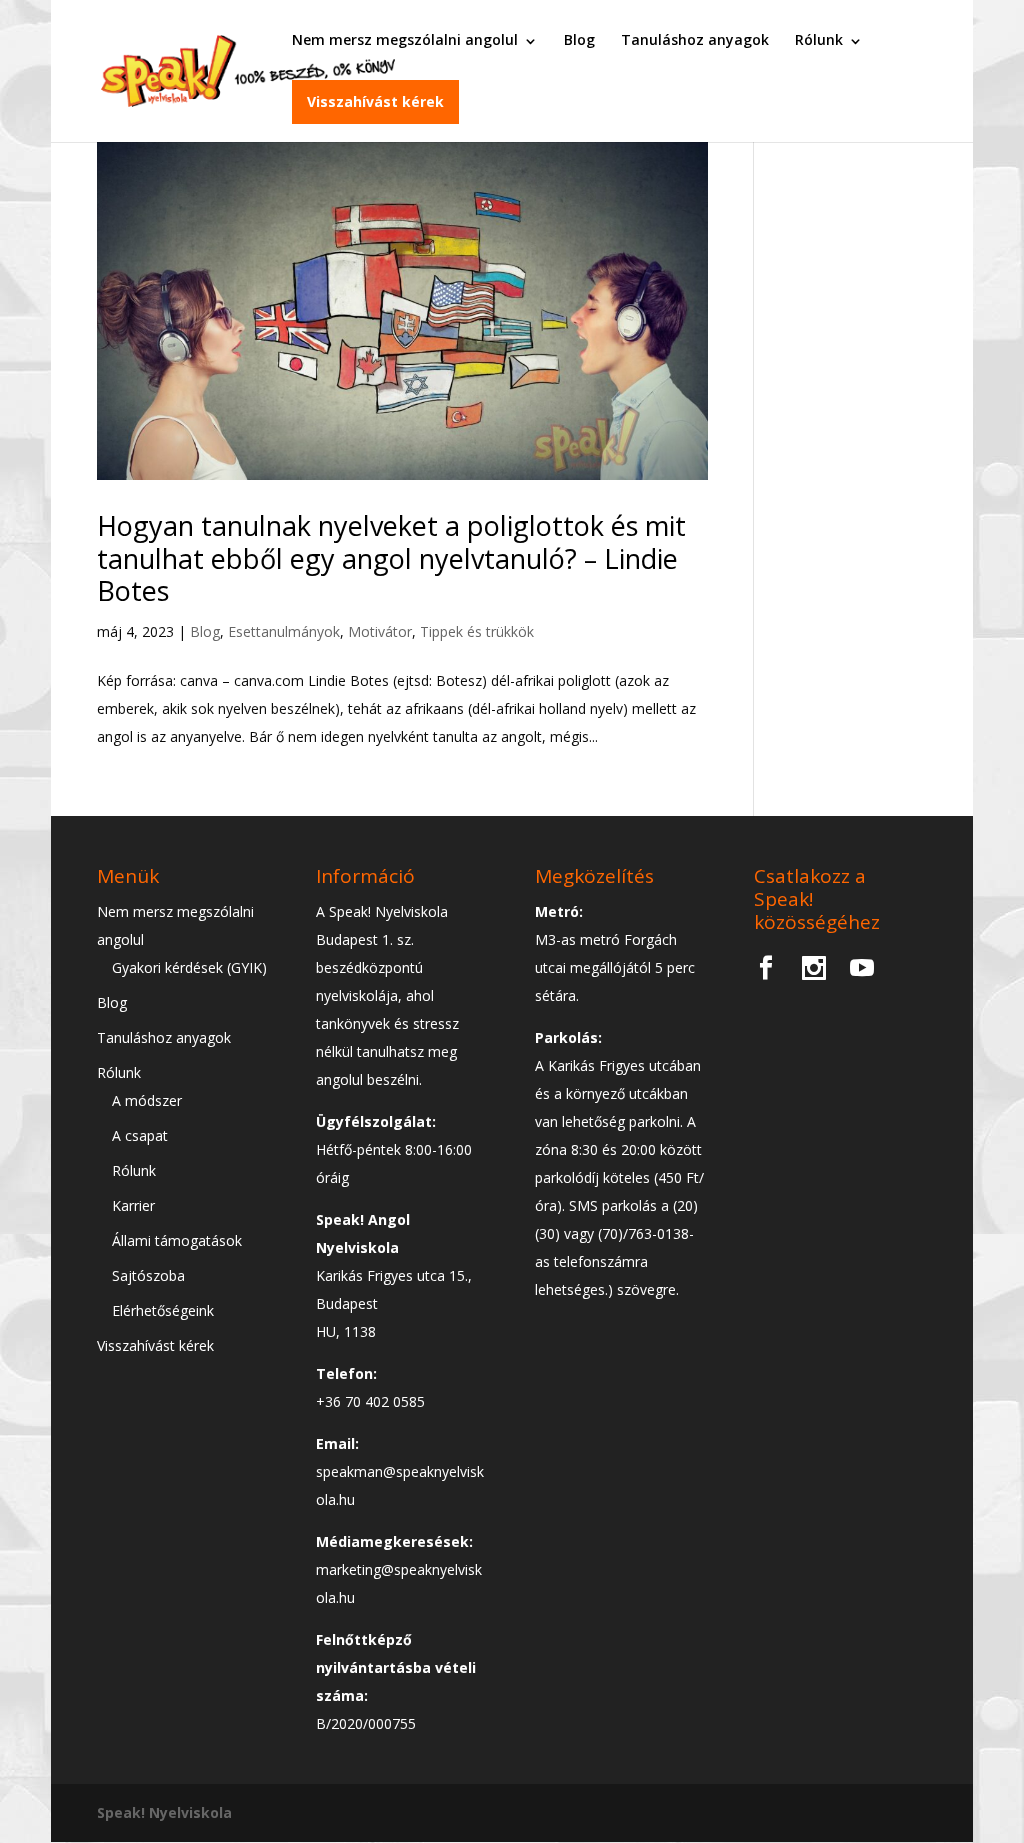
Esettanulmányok (284, 631)
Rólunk (819, 39)
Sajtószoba (148, 1275)
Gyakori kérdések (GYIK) (189, 967)
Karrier (133, 1205)
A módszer (147, 1100)
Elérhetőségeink (163, 1310)
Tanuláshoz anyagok (695, 39)
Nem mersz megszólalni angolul (405, 39)
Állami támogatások (177, 1240)
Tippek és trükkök (477, 631)
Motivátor (380, 631)
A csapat (140, 1135)
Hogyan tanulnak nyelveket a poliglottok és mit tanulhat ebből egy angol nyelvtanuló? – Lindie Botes (391, 558)
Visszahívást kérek (375, 101)
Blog (579, 39)
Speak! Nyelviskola (164, 1812)
